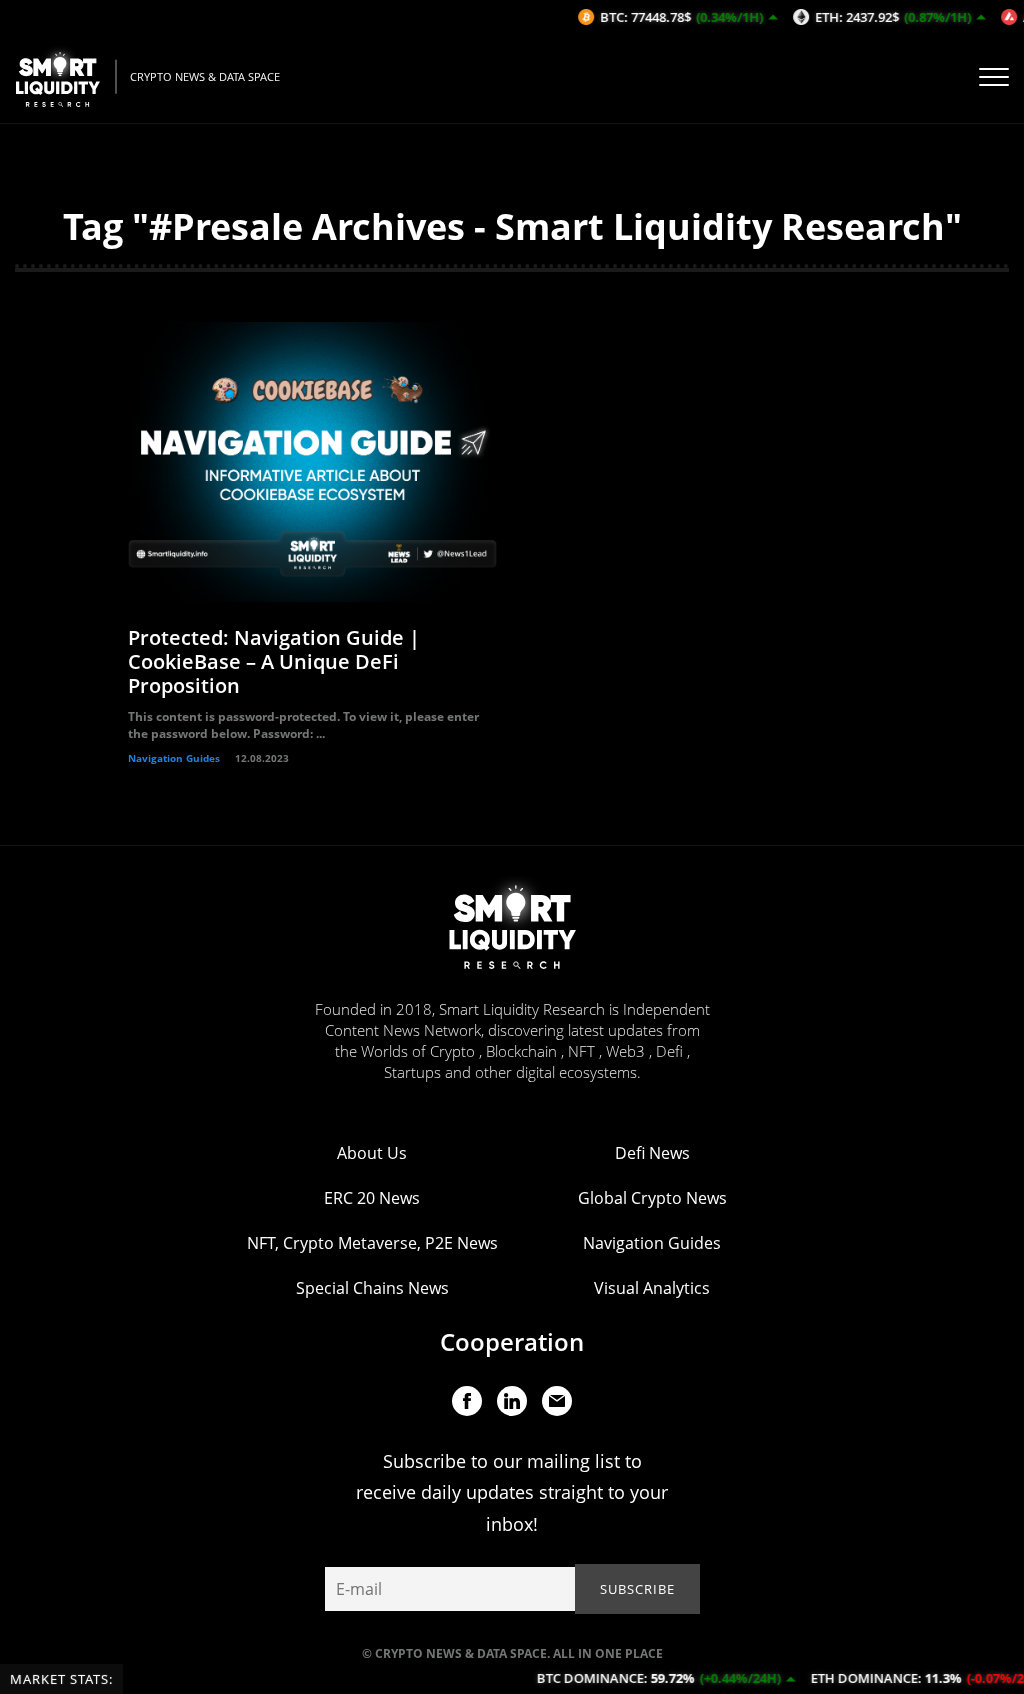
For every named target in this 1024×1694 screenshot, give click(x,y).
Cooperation (512, 1341)
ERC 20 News (372, 1198)
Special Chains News (372, 1288)
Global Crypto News (652, 1198)
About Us (372, 1153)
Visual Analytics (652, 1288)
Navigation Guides (174, 758)
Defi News (652, 1153)
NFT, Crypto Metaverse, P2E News (372, 1243)
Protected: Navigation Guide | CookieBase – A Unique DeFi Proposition (274, 661)
